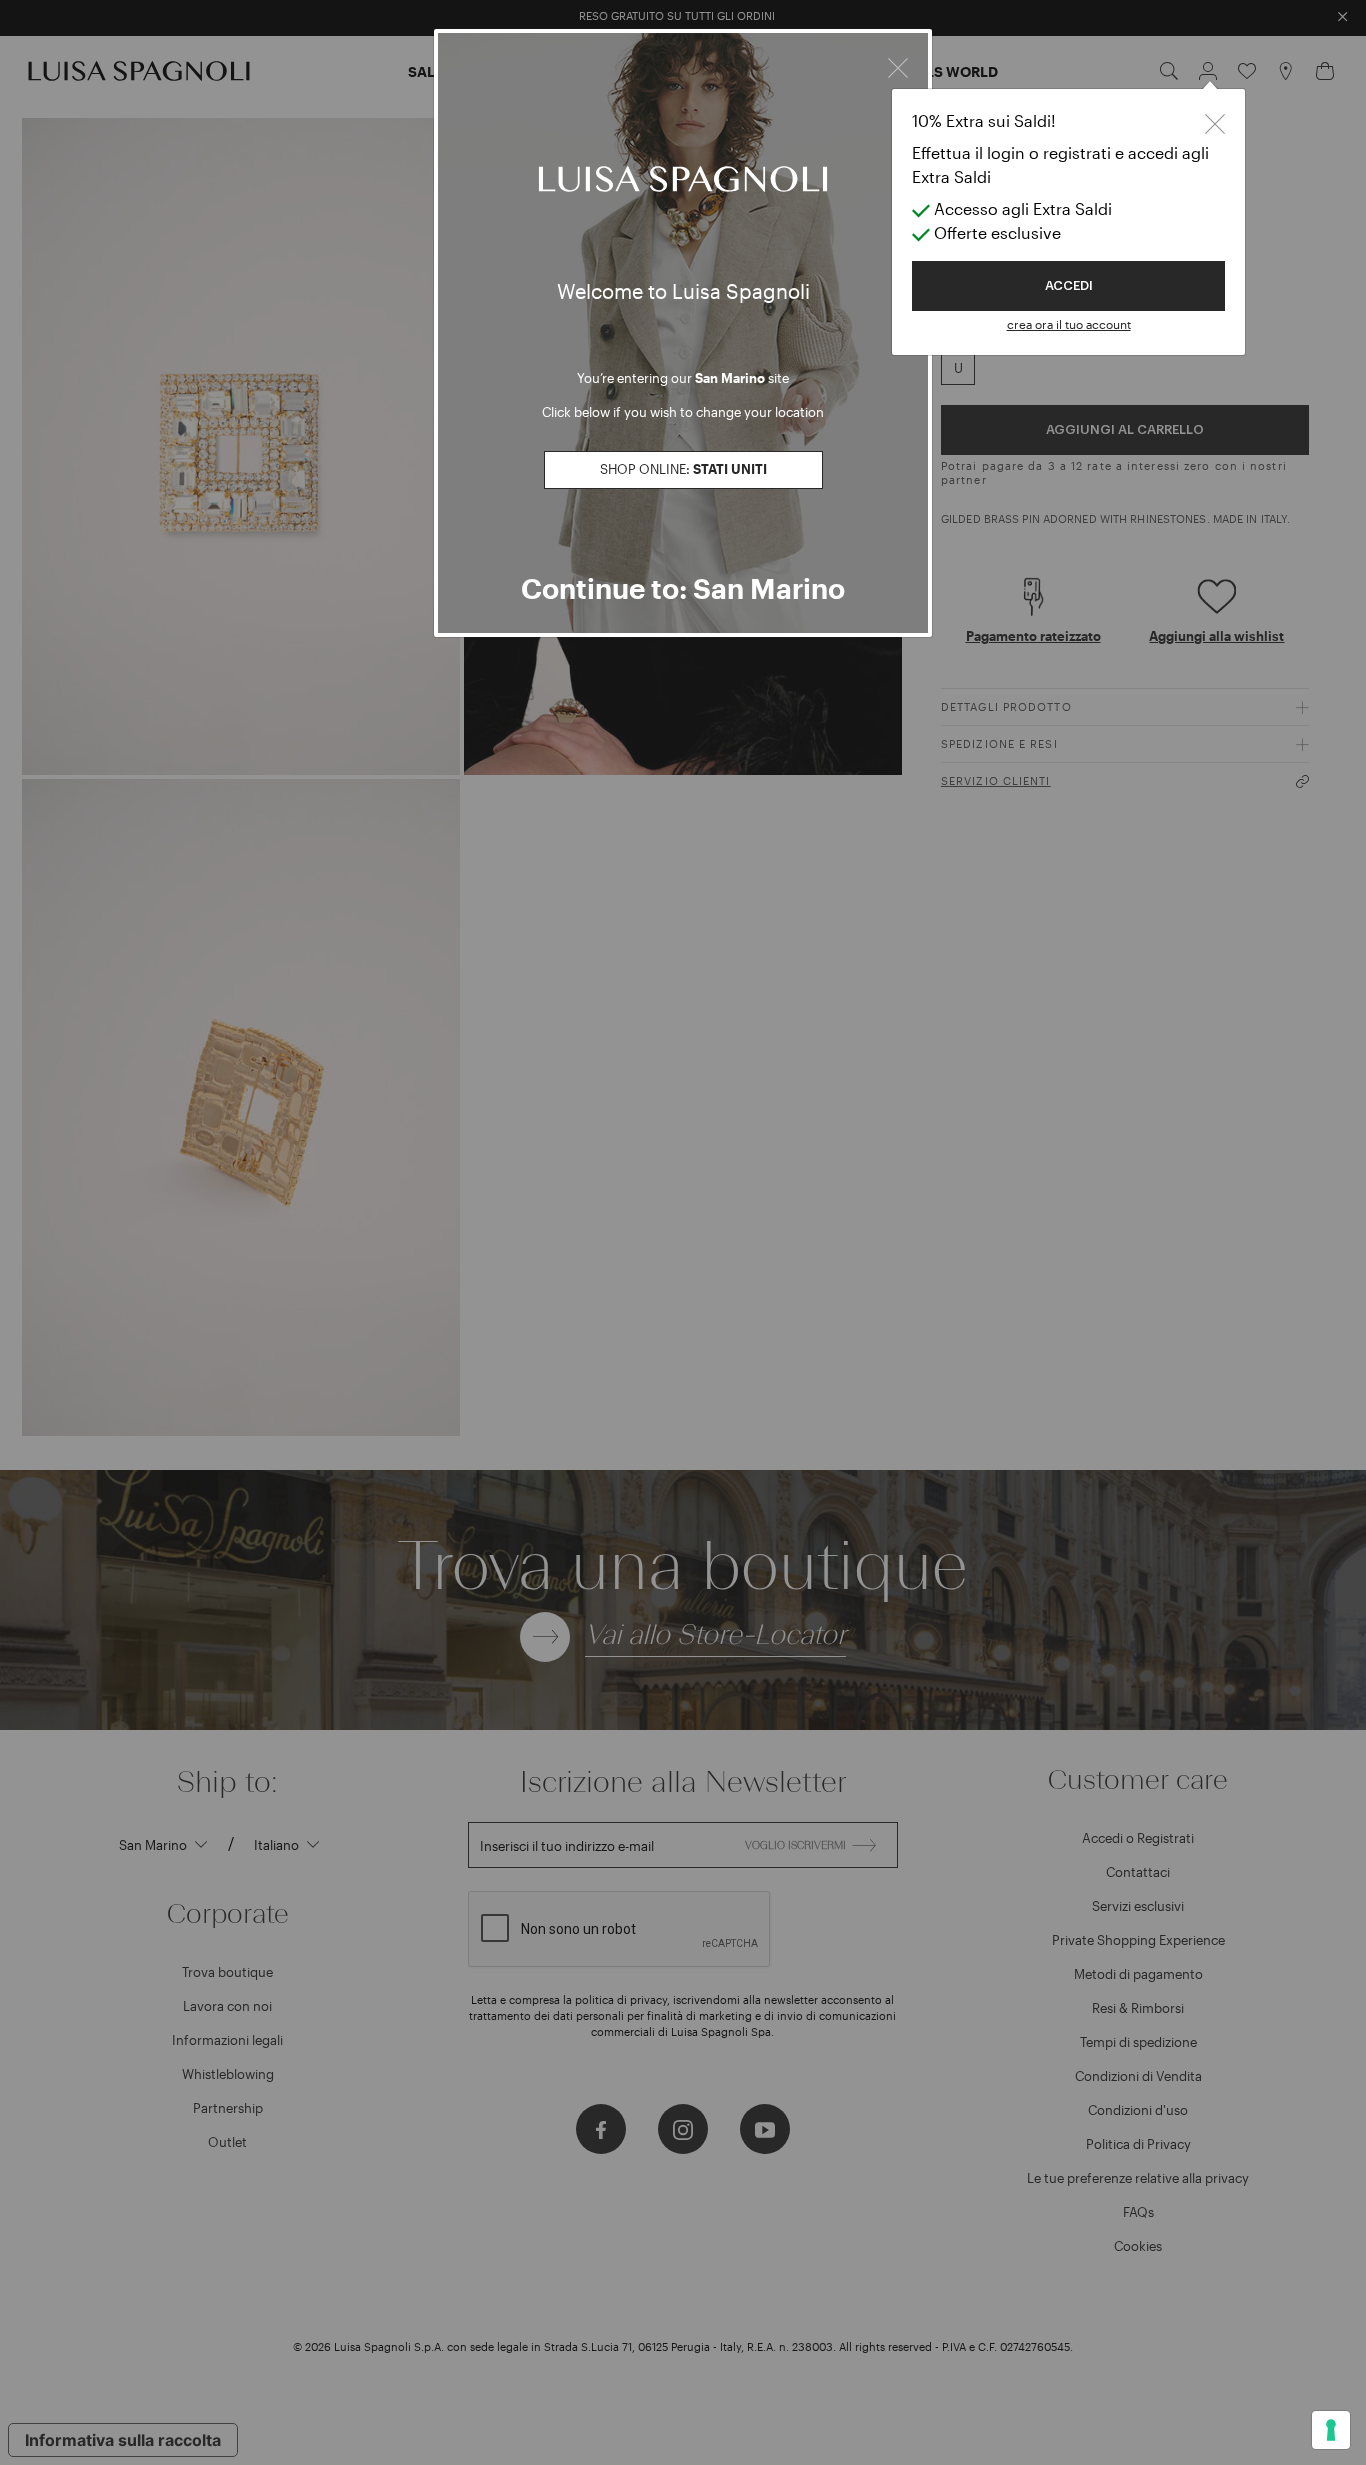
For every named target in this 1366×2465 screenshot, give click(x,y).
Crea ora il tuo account (1069, 324)
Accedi (1069, 285)
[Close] (898, 65)
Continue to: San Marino (683, 588)
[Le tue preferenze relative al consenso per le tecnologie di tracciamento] (1331, 2430)
